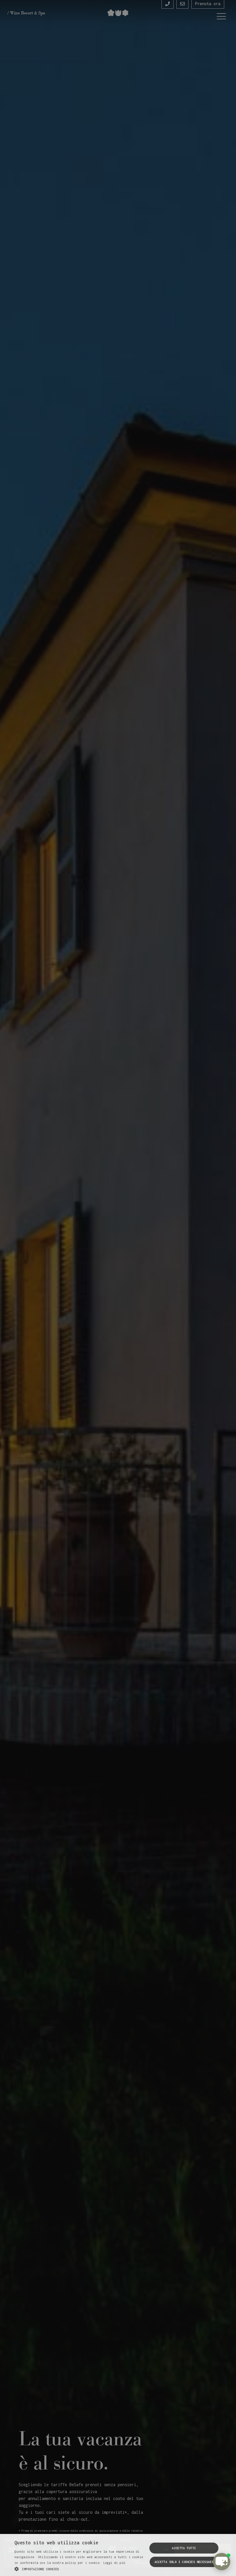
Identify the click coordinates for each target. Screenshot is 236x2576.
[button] (81, 2569)
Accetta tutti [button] (184, 2548)
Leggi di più (114, 2563)
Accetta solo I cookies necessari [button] (184, 2562)
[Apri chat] (222, 2562)
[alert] (118, 1288)
